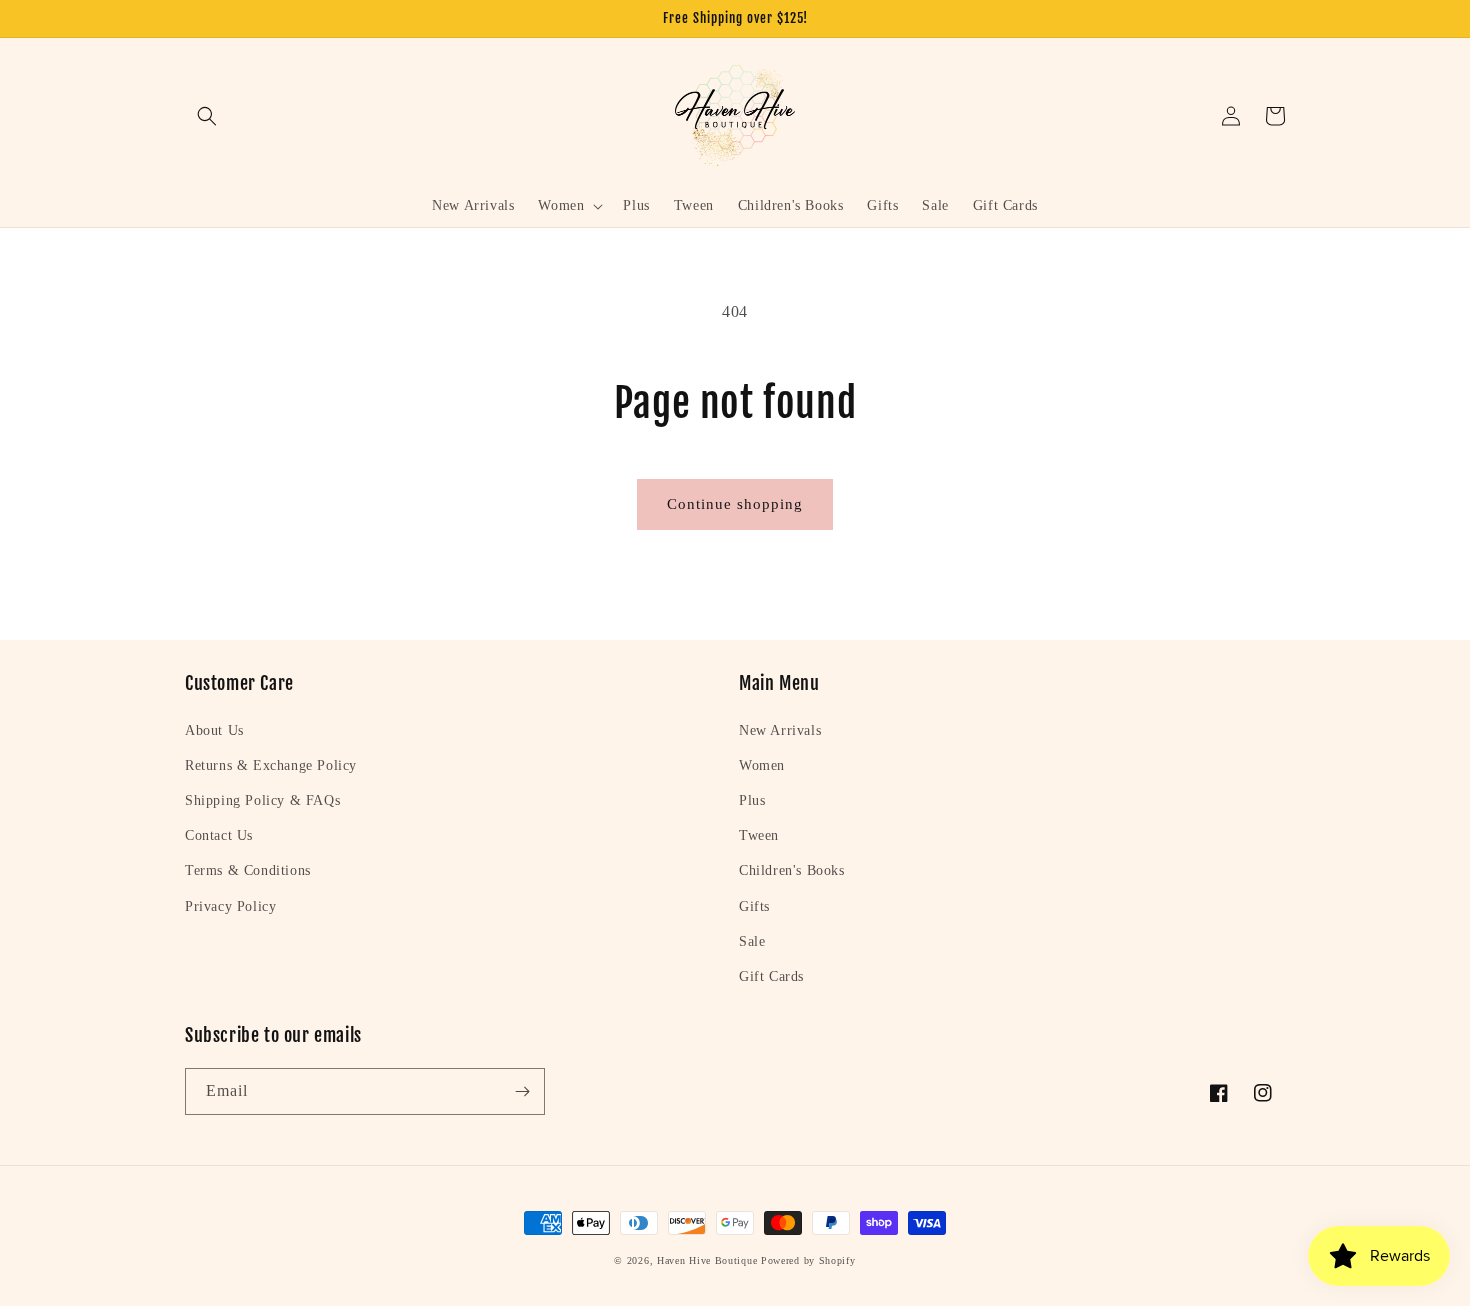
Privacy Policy (230, 906)
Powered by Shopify (808, 1260)
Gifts (754, 906)
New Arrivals (780, 730)
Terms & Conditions (248, 870)
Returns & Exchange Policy (271, 765)
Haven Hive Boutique (707, 1260)
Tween (759, 835)
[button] (207, 116)
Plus (752, 800)
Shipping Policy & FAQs (262, 800)
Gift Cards (771, 976)
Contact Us (219, 835)
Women (762, 765)
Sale (752, 941)
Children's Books (792, 870)
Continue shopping (735, 504)
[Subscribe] (522, 1091)
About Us (214, 730)
